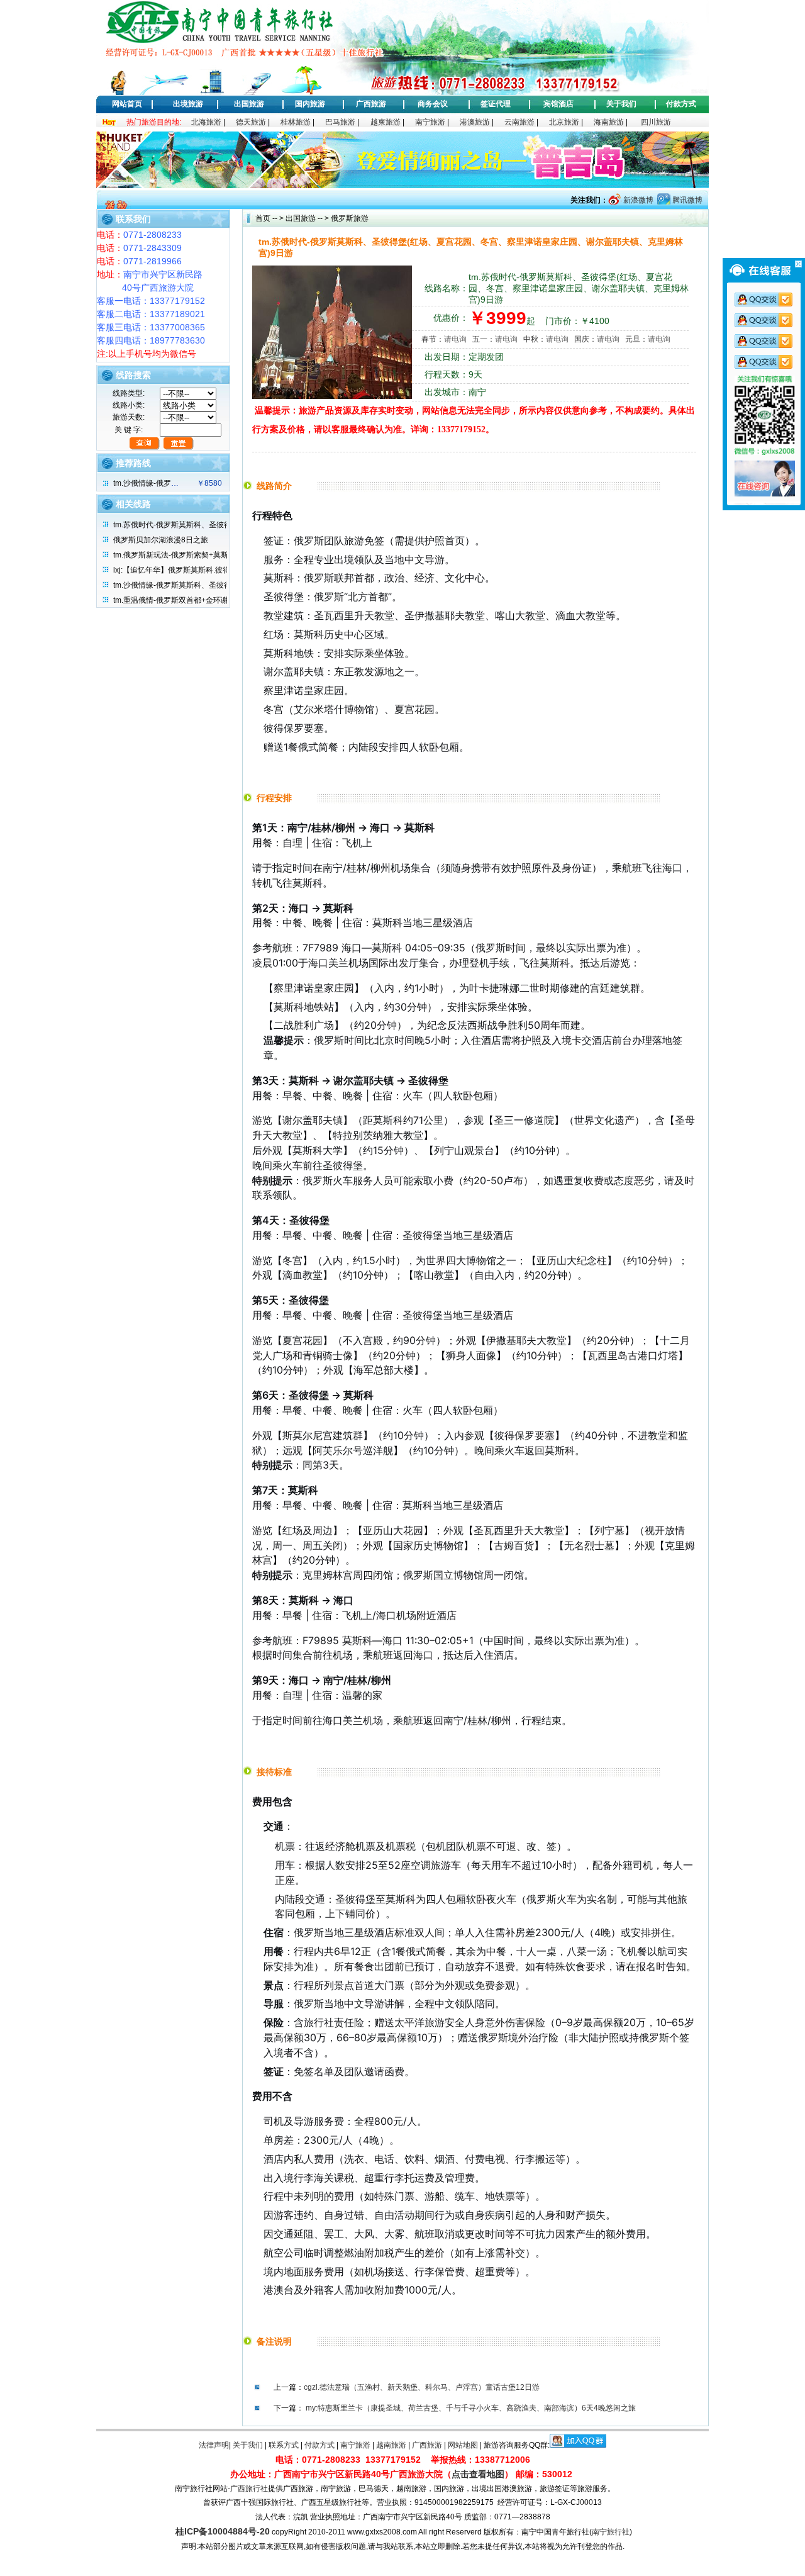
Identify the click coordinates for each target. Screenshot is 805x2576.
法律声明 (214, 2445)
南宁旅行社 (611, 2532)
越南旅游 (391, 2445)
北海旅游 (206, 122)
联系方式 (284, 2445)
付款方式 (681, 104)
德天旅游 (251, 122)
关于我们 (621, 104)
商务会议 (433, 104)
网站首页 (127, 104)
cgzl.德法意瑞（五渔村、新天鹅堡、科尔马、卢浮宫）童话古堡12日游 (422, 2387)
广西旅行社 (249, 2489)
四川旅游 (656, 122)
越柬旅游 (386, 122)
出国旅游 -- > (307, 218)
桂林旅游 (296, 122)
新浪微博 (637, 200)
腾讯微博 (686, 200)
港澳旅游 (475, 122)
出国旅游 (249, 104)
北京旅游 (564, 122)
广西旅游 (371, 104)
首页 (263, 218)
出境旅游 (188, 104)
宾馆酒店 (558, 104)
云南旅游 (519, 122)
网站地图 (463, 2445)
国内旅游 (310, 104)
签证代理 (496, 104)
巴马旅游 (340, 122)
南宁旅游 (430, 122)
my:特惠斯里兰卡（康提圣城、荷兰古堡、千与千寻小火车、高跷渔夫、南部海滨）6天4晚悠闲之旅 (471, 2408)
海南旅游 (609, 122)
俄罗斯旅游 (349, 218)
